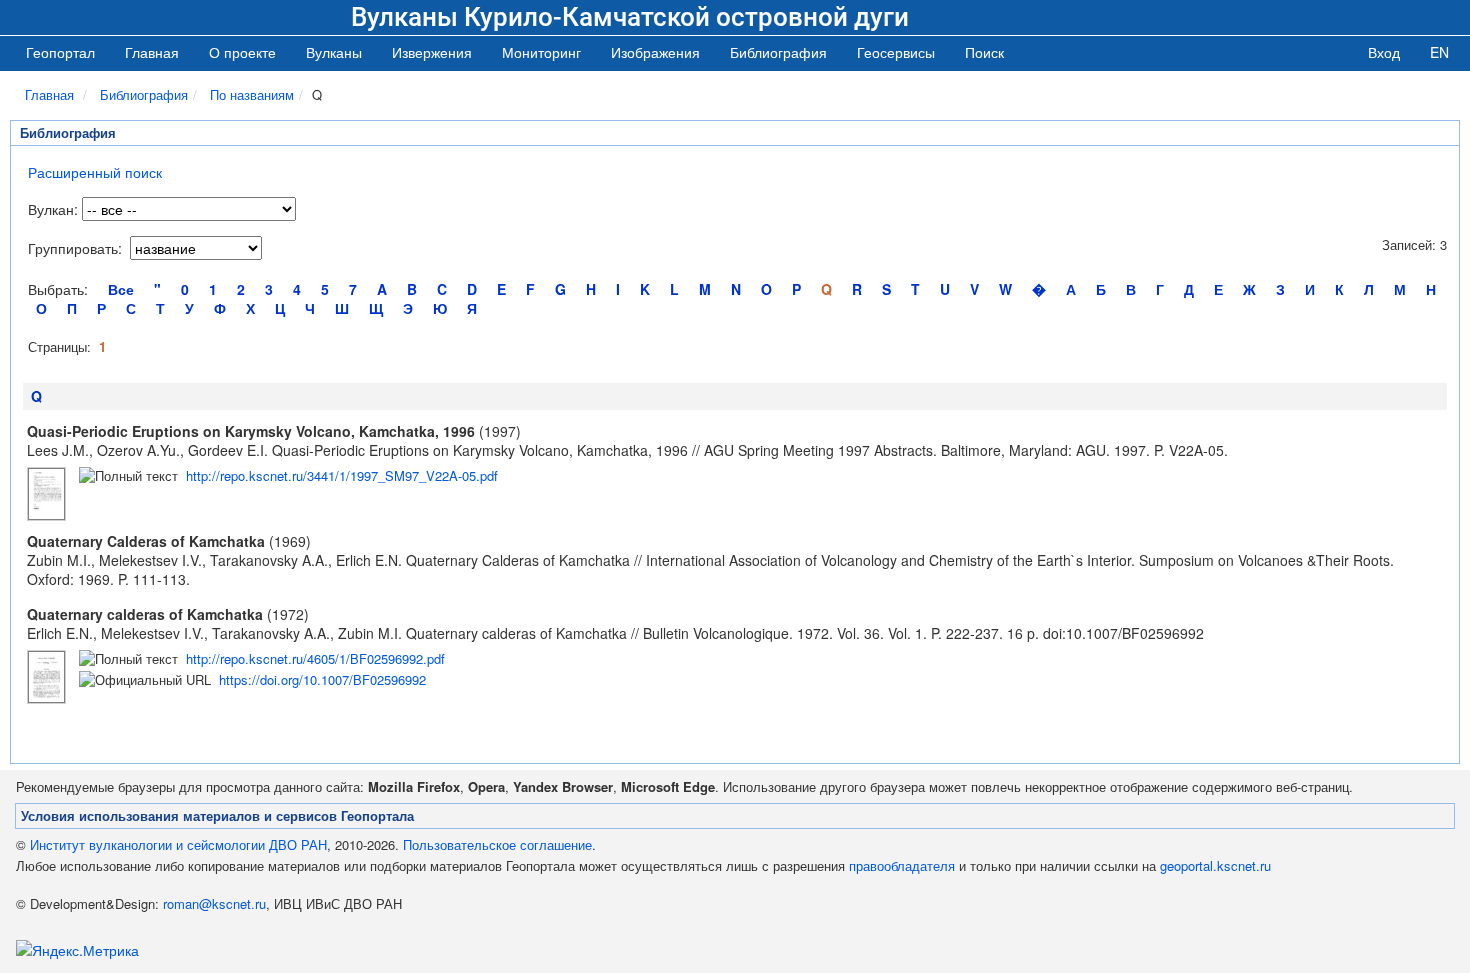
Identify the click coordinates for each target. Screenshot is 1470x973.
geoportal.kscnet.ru (1215, 865)
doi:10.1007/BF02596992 (1123, 633)
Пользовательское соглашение (497, 844)
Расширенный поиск (95, 172)
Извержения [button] (432, 52)
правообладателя (902, 865)
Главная (152, 52)
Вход (1384, 52)
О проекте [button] (242, 52)
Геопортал (60, 52)
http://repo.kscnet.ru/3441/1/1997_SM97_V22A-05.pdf (342, 475)
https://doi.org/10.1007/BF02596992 (322, 679)
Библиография (144, 94)
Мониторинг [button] (541, 52)
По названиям (252, 94)
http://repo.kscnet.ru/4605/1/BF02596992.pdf (315, 658)
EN (1439, 52)
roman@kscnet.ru (214, 903)
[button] (334, 52)
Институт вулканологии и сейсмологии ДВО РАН (178, 844)
